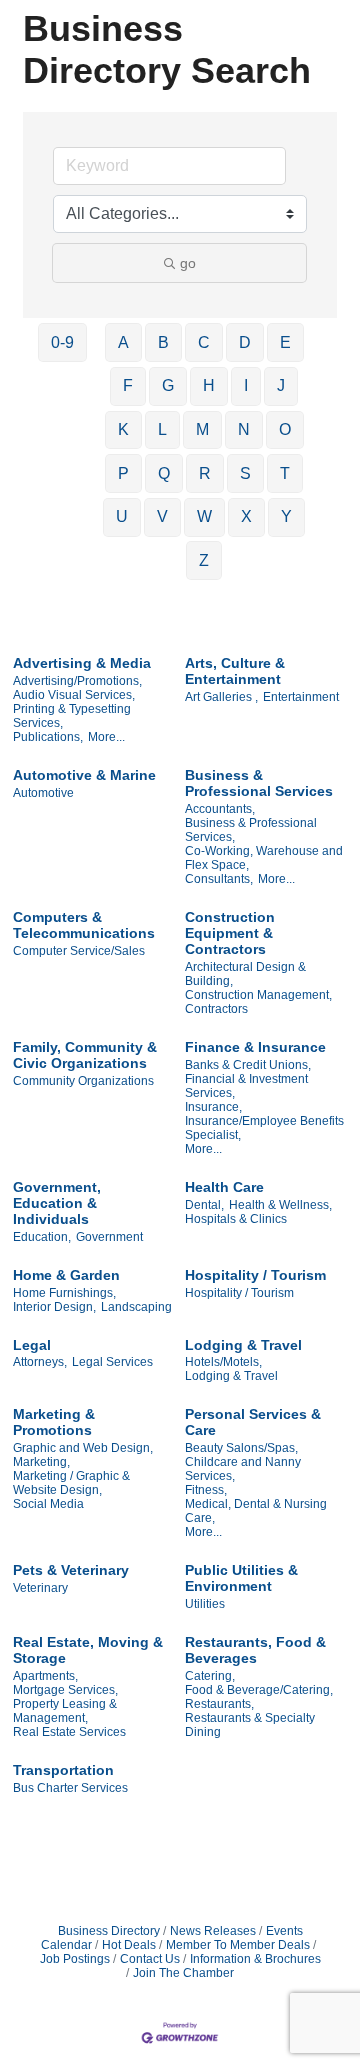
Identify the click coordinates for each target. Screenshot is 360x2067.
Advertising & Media (82, 663)
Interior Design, (54, 1307)
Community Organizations (83, 1081)
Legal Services (112, 1362)
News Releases (213, 1931)
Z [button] (204, 560)
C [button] (204, 342)
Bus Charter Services (70, 1788)
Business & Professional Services (259, 783)
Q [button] (164, 473)
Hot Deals (129, 1945)
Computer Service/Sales (79, 951)
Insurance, (213, 1107)
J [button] (281, 385)
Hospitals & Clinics (236, 1219)
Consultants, (219, 879)
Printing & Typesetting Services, (72, 716)
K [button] (123, 429)
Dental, (204, 1205)
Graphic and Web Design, (83, 1448)
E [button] (285, 342)
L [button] (162, 429)
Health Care (224, 1187)
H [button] (209, 385)
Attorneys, (40, 1362)
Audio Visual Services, (74, 695)
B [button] (163, 342)
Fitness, (206, 1490)
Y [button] (286, 516)
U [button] (122, 516)
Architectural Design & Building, (245, 974)
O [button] (285, 429)
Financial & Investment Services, (246, 1086)
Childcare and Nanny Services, (243, 1469)
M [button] (202, 429)
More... (106, 737)
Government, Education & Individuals (57, 1203)
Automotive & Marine (84, 775)
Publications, (48, 737)
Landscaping (136, 1307)
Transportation (63, 1770)
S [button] (245, 473)
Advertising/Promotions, (77, 681)
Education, (42, 1237)
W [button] (204, 516)
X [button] (246, 516)
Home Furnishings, (64, 1293)
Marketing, (41, 1462)
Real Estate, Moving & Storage (88, 1650)
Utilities (205, 1604)
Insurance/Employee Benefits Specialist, (264, 1128)
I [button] (246, 385)
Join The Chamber (183, 1973)
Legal (32, 1345)
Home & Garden (66, 1275)
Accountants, (220, 809)
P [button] (123, 473)
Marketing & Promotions (54, 1422)
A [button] (123, 342)
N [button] (244, 429)
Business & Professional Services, (251, 830)
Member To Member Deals (238, 1945)
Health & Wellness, (280, 1205)
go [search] (188, 263)
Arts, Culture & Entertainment (235, 671)
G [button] (168, 385)
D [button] (245, 342)
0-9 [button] (62, 342)
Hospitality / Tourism (255, 1275)
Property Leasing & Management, (65, 1711)
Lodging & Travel (243, 1345)
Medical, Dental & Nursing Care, (256, 1511)
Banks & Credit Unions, (248, 1065)
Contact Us (150, 1959)
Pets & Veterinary (71, 1570)
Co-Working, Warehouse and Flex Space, (264, 858)
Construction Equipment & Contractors (230, 933)
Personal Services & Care (253, 1422)
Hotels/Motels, (223, 1362)
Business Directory (109, 1931)
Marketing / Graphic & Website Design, (71, 1483)
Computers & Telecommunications (84, 925)
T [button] (285, 473)
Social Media (48, 1504)
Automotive (43, 793)
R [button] (205, 473)
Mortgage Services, (65, 1690)
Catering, (210, 1676)
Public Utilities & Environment (241, 1578)
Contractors (216, 1009)
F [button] (128, 385)
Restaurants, (219, 1704)
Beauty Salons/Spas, (241, 1448)
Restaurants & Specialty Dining (250, 1725)
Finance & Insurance (255, 1047)
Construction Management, (258, 995)
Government (109, 1237)
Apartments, (45, 1676)
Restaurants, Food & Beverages (255, 1650)
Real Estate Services (69, 1732)
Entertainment (301, 697)
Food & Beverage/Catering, (259, 1690)
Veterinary (40, 1588)
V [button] (162, 516)
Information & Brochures (255, 1959)
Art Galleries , (221, 697)
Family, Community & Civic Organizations (85, 1055)
